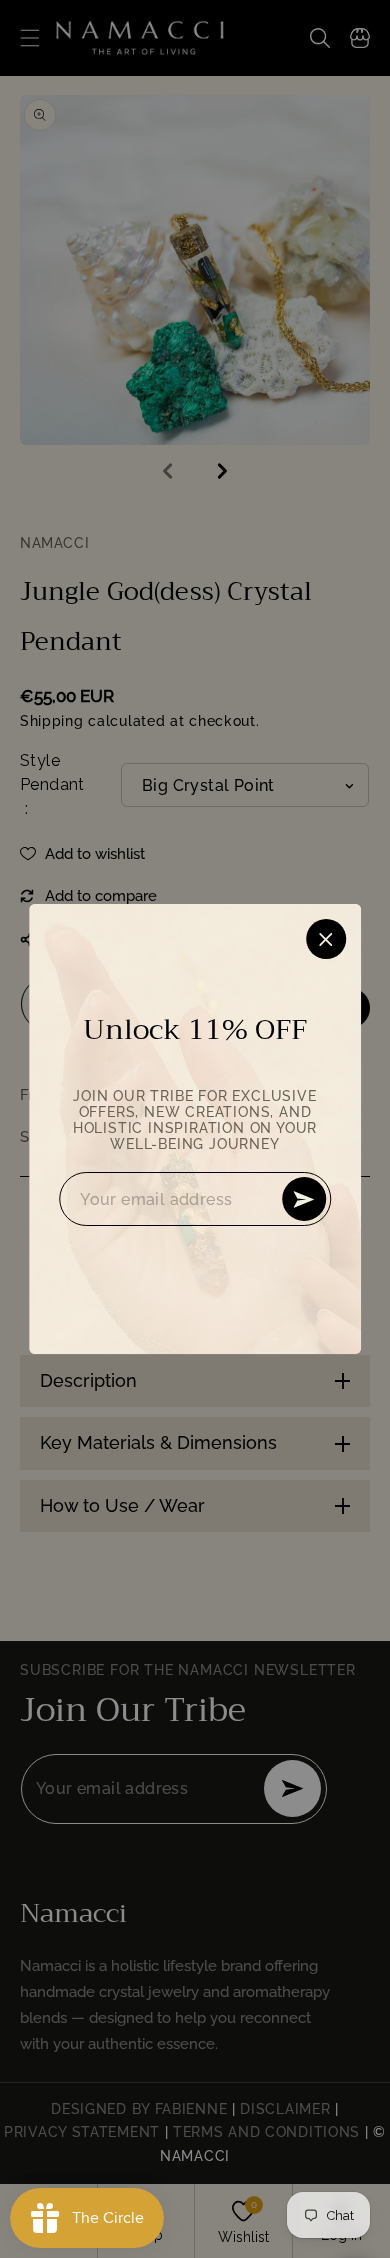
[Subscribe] (304, 1199)
